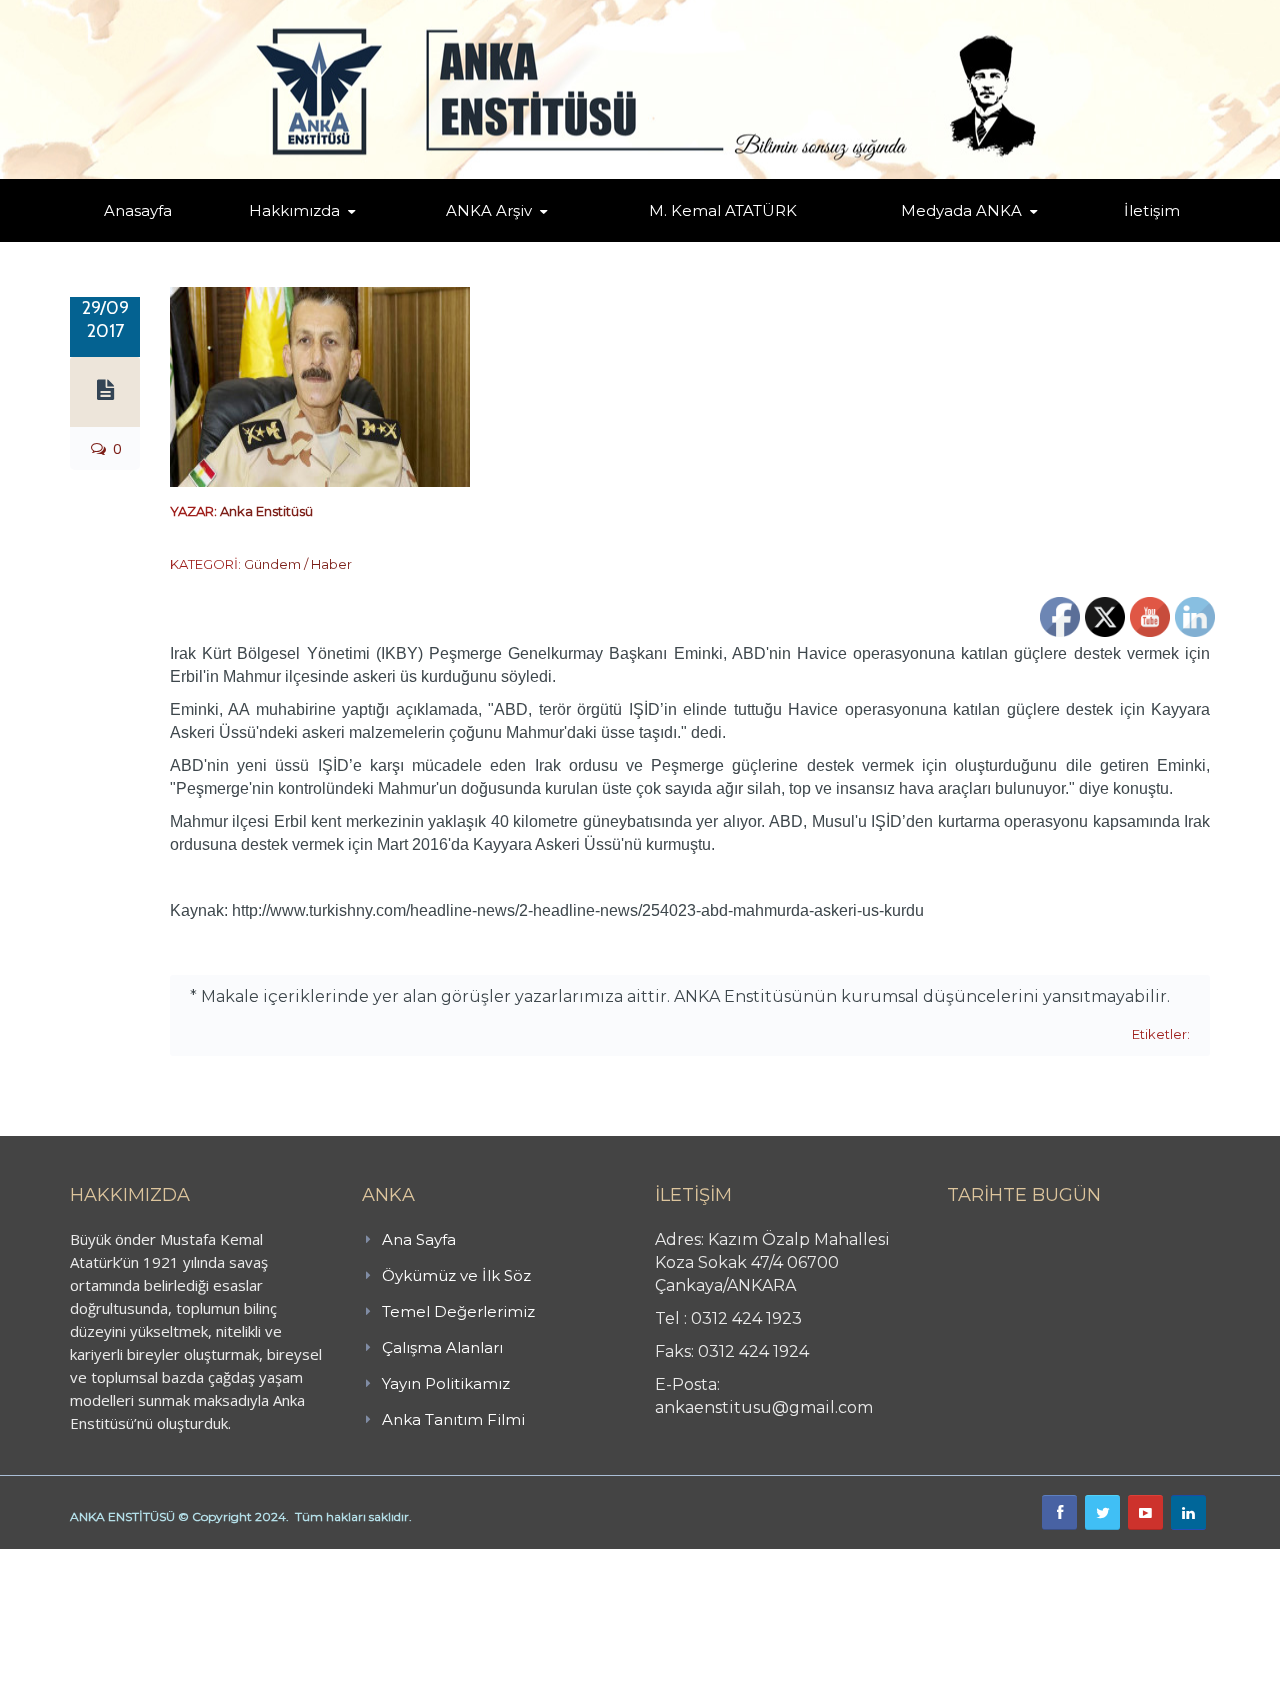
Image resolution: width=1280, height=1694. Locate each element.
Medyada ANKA (961, 210)
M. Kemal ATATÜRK (723, 210)
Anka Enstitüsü (266, 511)
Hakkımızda (294, 210)
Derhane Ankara (205, 1560)
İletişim (1152, 210)
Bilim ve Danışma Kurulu (305, 237)
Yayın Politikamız (446, 1383)
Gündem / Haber (298, 564)
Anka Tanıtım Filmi (453, 1419)
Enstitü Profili (274, 240)
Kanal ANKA (913, 240)
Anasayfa (138, 210)
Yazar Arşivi (465, 240)
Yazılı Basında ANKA (952, 238)
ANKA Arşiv (489, 210)
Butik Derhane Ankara (73, 1560)
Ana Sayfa (419, 1239)
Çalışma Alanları (442, 1347)
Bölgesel (504, 238)
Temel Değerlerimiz (383, 238)
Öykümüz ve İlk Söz (389, 240)
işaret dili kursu (315, 1560)
